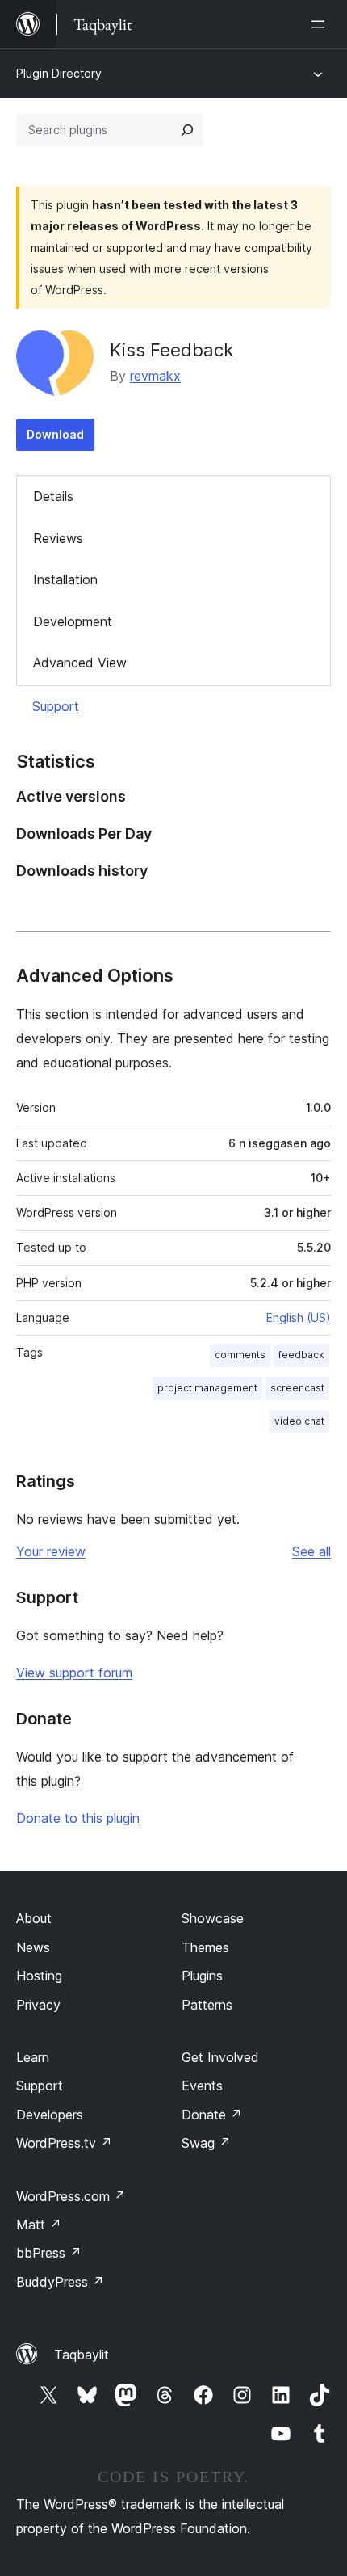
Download (55, 434)
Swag (206, 2143)
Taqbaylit (82, 2355)
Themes (205, 1947)
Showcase (213, 1918)
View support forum (74, 1673)
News (33, 1947)
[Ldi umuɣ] (321, 24)
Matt (39, 2225)
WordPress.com (71, 2196)
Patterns (207, 2005)
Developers (50, 2115)
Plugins (202, 1976)
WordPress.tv (64, 2143)
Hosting (39, 1976)
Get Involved (220, 2057)
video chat (299, 1421)
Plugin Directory (59, 73)
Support (56, 706)
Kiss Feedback (171, 350)
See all (311, 1551)
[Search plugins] (187, 130)
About (34, 1918)
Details (53, 496)
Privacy (38, 2005)
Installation (65, 579)
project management (207, 1388)
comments (240, 1355)
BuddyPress (60, 2282)
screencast (297, 1388)
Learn (33, 2057)
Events (202, 2086)
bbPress (49, 2253)
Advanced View (80, 663)
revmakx (155, 376)
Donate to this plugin (78, 1818)
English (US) (299, 1317)
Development (73, 621)
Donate (212, 2115)
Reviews (58, 538)
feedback (301, 1355)
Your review (51, 1551)
